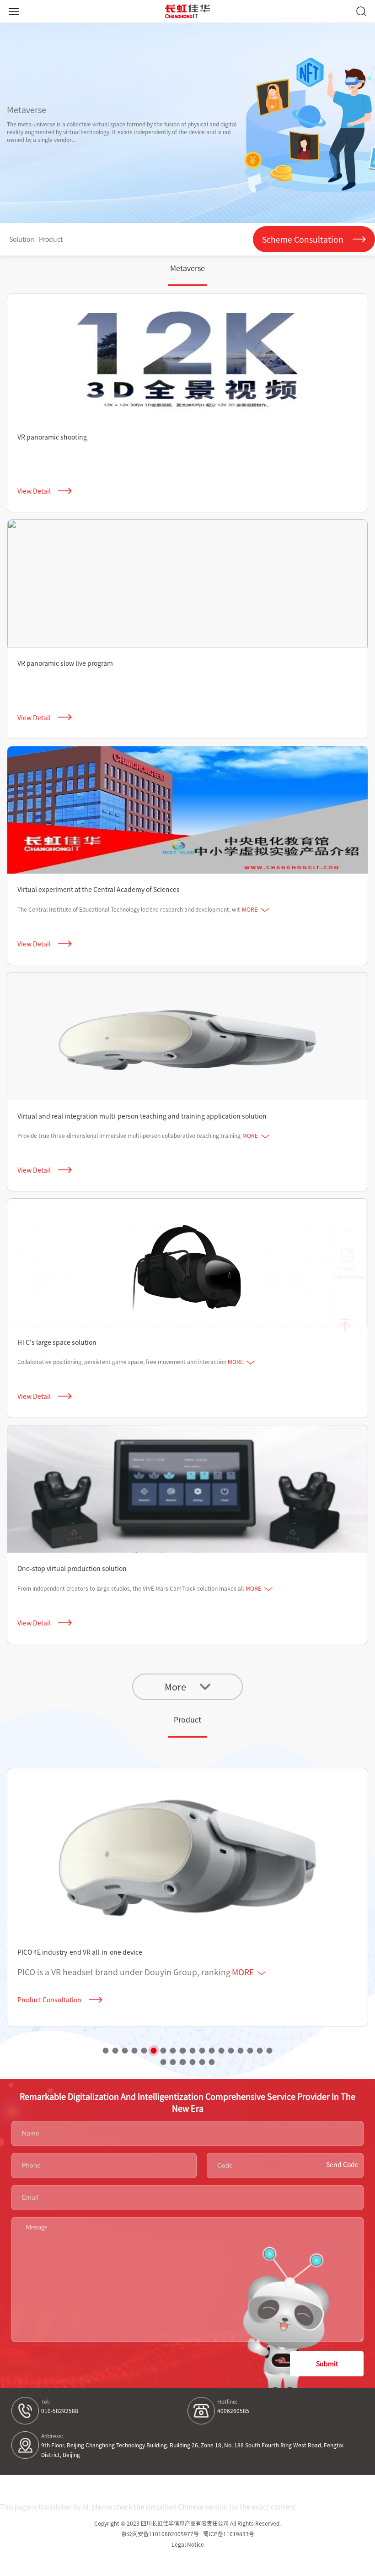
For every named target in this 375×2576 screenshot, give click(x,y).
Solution (22, 239)
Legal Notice (188, 2544)
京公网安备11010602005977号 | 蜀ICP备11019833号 (188, 2534)
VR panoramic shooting (52, 437)
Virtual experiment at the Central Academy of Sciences (99, 889)
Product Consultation (49, 2000)
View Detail (34, 491)
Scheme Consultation (303, 239)
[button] (105, 2051)
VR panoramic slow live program (65, 663)
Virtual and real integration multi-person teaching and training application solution (142, 1116)
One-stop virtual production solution (72, 1568)
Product (51, 239)
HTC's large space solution (57, 1342)
